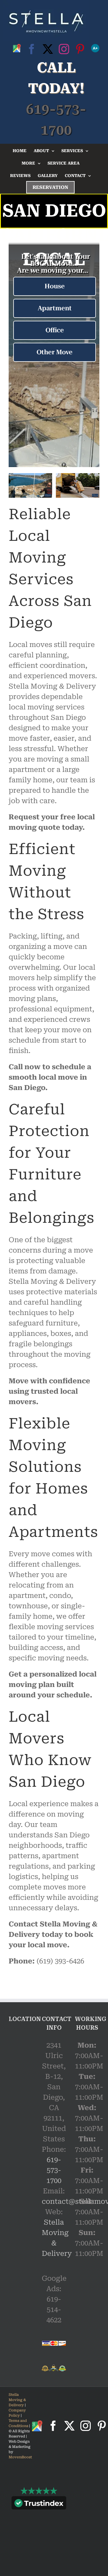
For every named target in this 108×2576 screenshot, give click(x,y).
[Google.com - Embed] (21, 2075)
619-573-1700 (54, 2170)
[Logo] (46, 21)
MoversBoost (20, 2457)
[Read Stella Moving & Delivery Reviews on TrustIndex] (39, 2504)
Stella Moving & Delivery (17, 2400)
